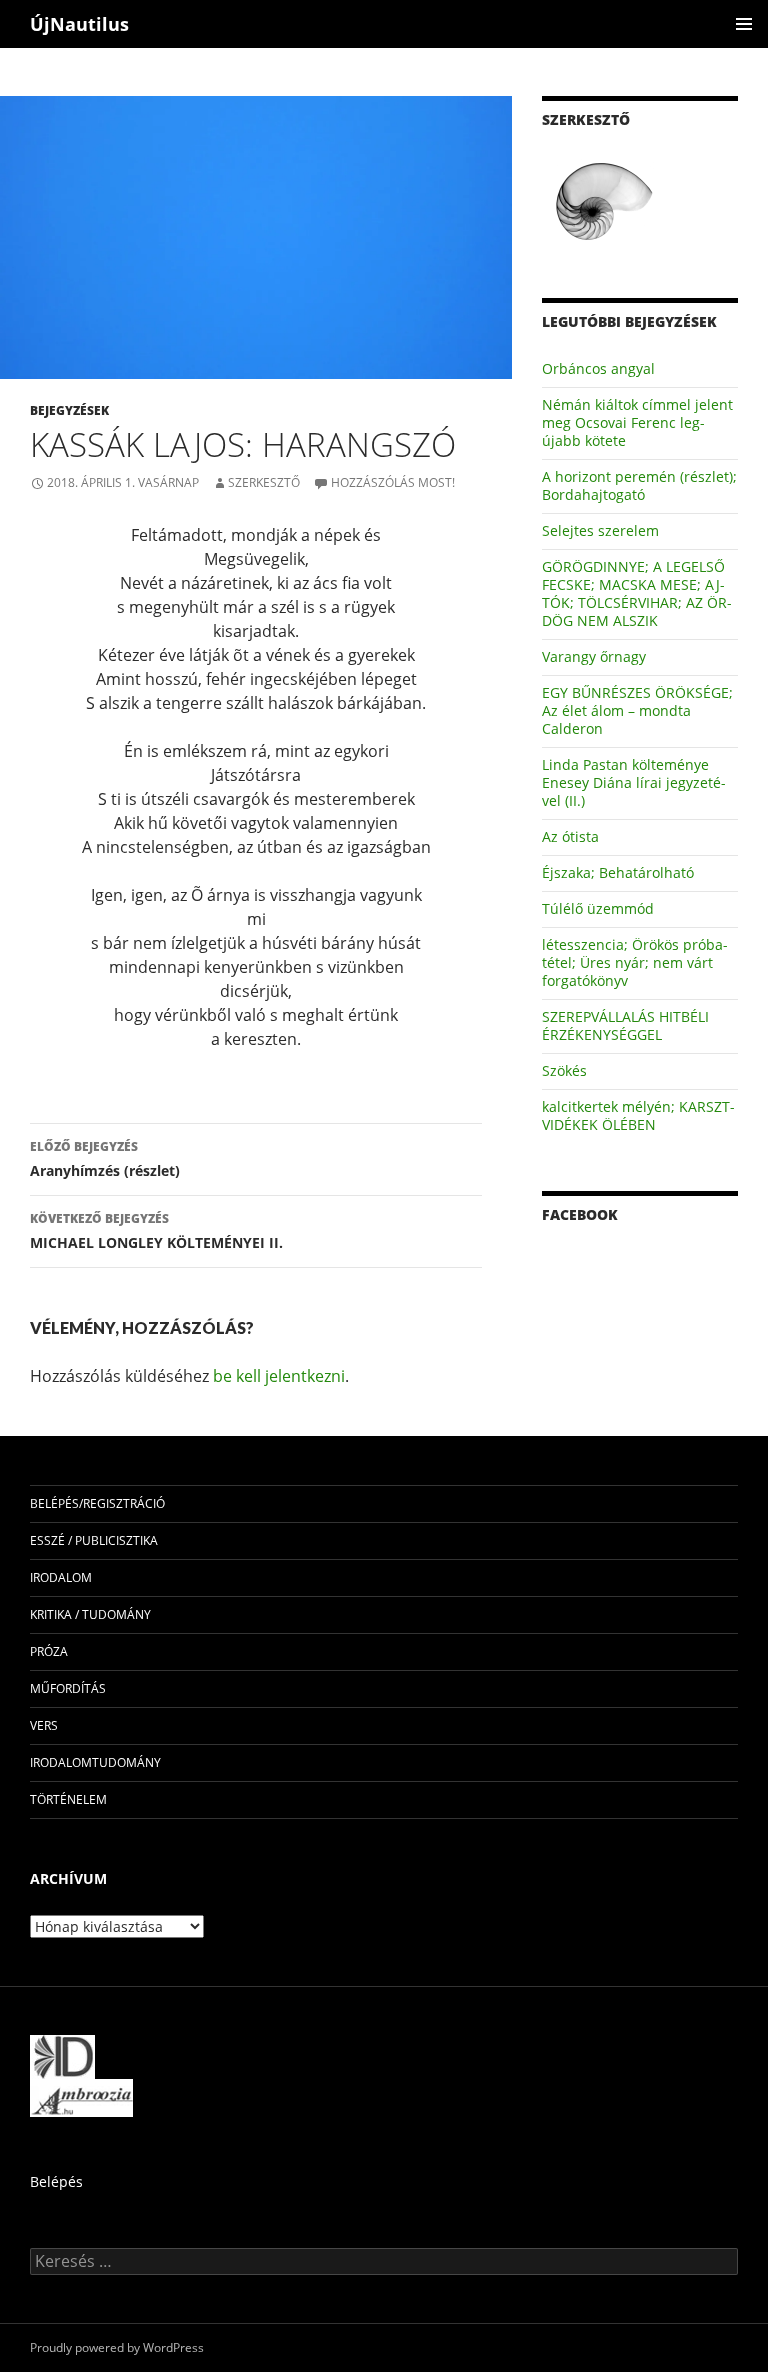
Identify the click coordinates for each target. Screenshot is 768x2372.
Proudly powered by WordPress (117, 2347)
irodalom (61, 1577)
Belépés (56, 2181)
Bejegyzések (69, 410)
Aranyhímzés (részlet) (105, 1159)
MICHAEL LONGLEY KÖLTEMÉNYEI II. (156, 1231)
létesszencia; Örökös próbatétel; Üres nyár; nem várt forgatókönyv (635, 962)
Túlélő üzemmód (598, 908)
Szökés (564, 1070)
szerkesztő (264, 482)
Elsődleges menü (744, 24)
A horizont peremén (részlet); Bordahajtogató (639, 485)
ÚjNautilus (79, 24)
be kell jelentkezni (279, 1376)
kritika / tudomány (90, 1614)
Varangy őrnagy (594, 656)
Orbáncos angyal (598, 368)
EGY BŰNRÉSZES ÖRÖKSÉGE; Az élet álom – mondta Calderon (637, 710)
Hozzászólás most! (393, 482)
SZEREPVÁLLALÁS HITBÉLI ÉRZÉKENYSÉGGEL (625, 1025)
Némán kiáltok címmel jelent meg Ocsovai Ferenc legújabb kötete (637, 422)
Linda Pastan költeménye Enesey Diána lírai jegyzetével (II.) (634, 782)
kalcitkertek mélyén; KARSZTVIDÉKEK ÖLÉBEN (638, 1115)
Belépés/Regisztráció (97, 1503)
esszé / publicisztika (94, 1540)
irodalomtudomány (95, 1762)
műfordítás (68, 1688)
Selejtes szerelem (600, 530)
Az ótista (570, 836)
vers (44, 1725)
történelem (68, 1799)
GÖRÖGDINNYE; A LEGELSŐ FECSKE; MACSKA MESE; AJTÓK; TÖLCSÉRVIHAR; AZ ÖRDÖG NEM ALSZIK (637, 593)
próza (49, 1651)
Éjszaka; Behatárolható (618, 872)
